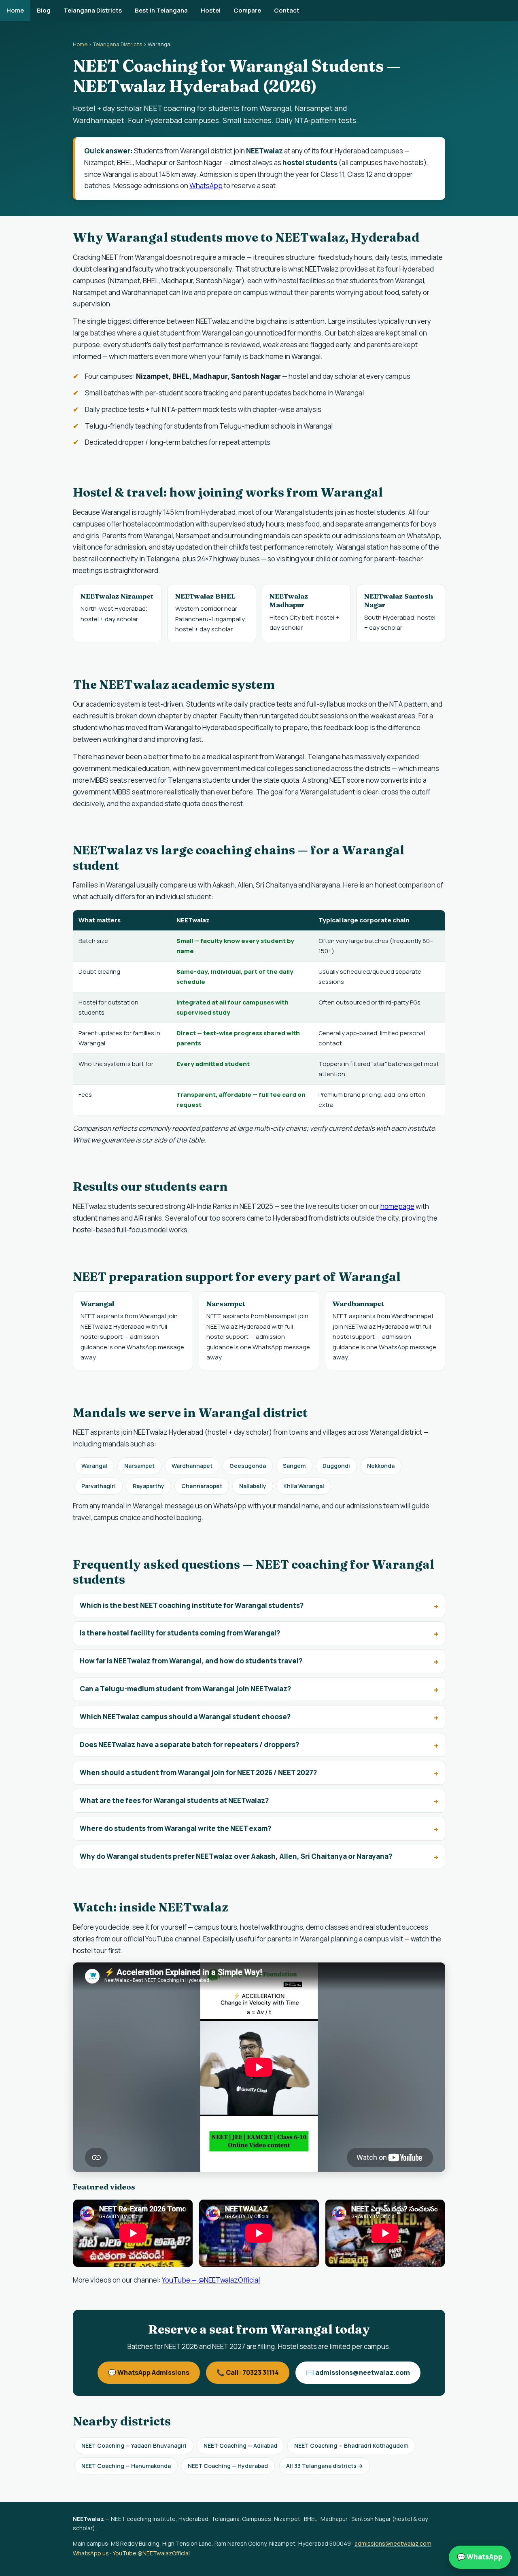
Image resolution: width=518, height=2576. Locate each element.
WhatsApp (206, 186)
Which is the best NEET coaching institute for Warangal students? (192, 1605)
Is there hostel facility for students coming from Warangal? (180, 1633)
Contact (287, 10)
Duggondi (336, 1466)
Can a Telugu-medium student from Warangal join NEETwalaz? (185, 1689)
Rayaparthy (149, 1486)
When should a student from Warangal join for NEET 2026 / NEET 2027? (198, 1772)
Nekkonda (381, 1466)
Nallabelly (253, 1486)
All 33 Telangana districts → (325, 2466)
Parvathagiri (99, 1486)
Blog (44, 10)
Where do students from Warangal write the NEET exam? (175, 1828)
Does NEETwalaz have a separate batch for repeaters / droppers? (189, 1745)
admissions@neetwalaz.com (393, 2543)
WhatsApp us (91, 2553)
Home (15, 10)
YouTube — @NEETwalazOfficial (211, 2280)
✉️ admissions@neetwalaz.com (358, 2372)
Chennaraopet (202, 1486)
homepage (397, 1206)
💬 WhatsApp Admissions (149, 2372)
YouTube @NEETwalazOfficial (151, 2553)
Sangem (294, 1466)
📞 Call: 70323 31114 (248, 2372)
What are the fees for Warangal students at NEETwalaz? (174, 1800)
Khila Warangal (304, 1486)
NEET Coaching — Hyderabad (228, 2466)
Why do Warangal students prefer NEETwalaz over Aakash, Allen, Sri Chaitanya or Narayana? (236, 1856)
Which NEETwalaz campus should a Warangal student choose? (185, 1717)
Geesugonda (248, 1466)
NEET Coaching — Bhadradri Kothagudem (351, 2445)
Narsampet (139, 1466)
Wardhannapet (192, 1466)
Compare (247, 10)
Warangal (94, 1466)
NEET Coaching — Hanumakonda (126, 2466)
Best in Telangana (161, 10)
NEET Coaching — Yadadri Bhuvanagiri (134, 2445)
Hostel (211, 10)
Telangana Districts (93, 10)
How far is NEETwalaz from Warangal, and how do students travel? (191, 1661)
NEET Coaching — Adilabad (240, 2445)
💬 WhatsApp (480, 2557)
